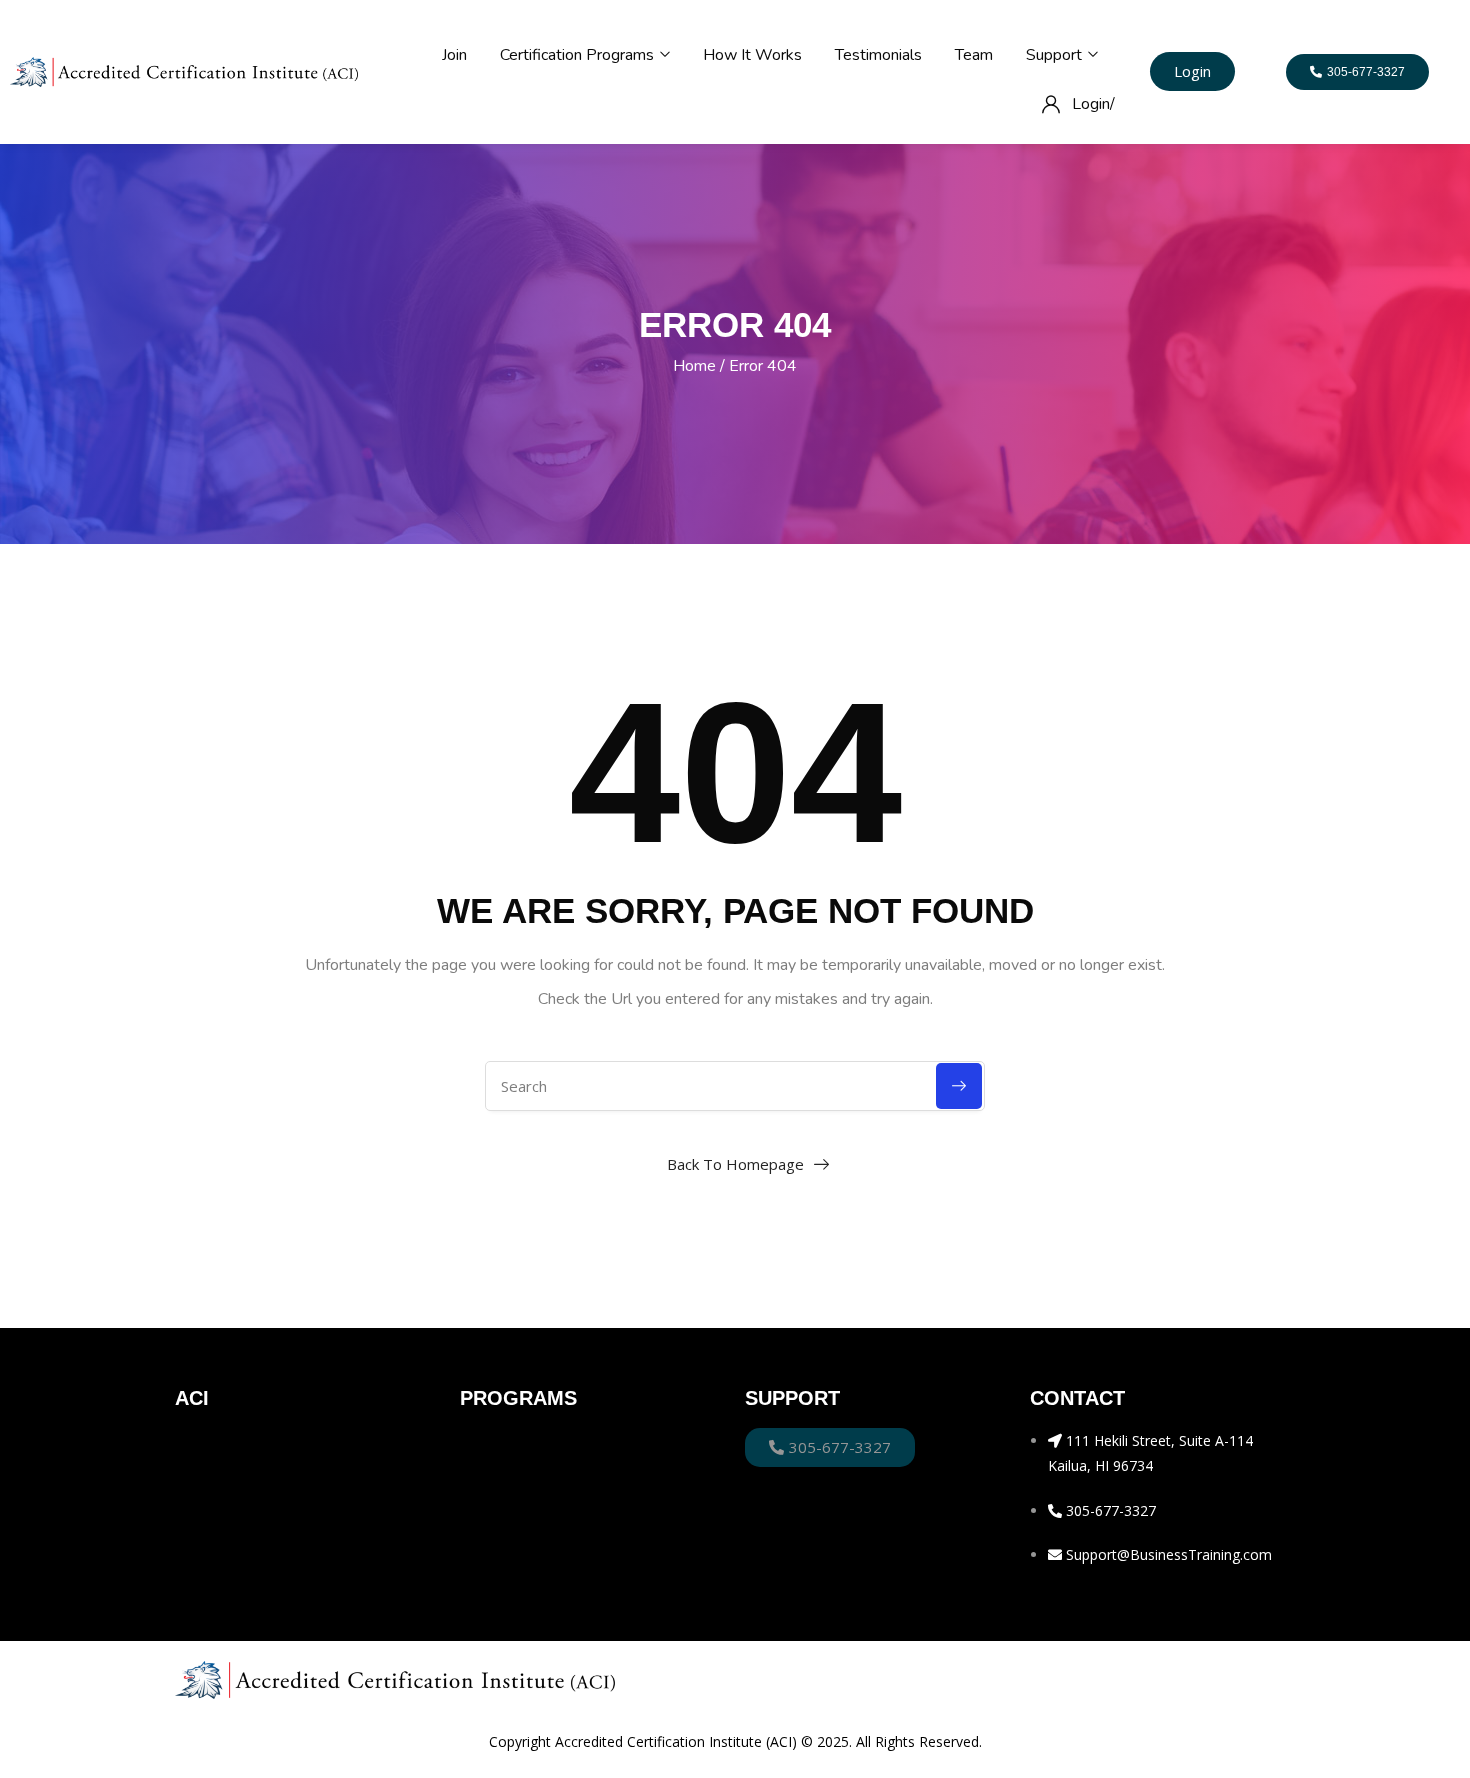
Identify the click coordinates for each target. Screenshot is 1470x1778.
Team (974, 55)
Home (694, 366)
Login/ (1093, 104)
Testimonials (878, 55)
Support (1056, 55)
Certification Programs (579, 55)
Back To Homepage (735, 1164)
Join (454, 55)
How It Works (752, 55)
